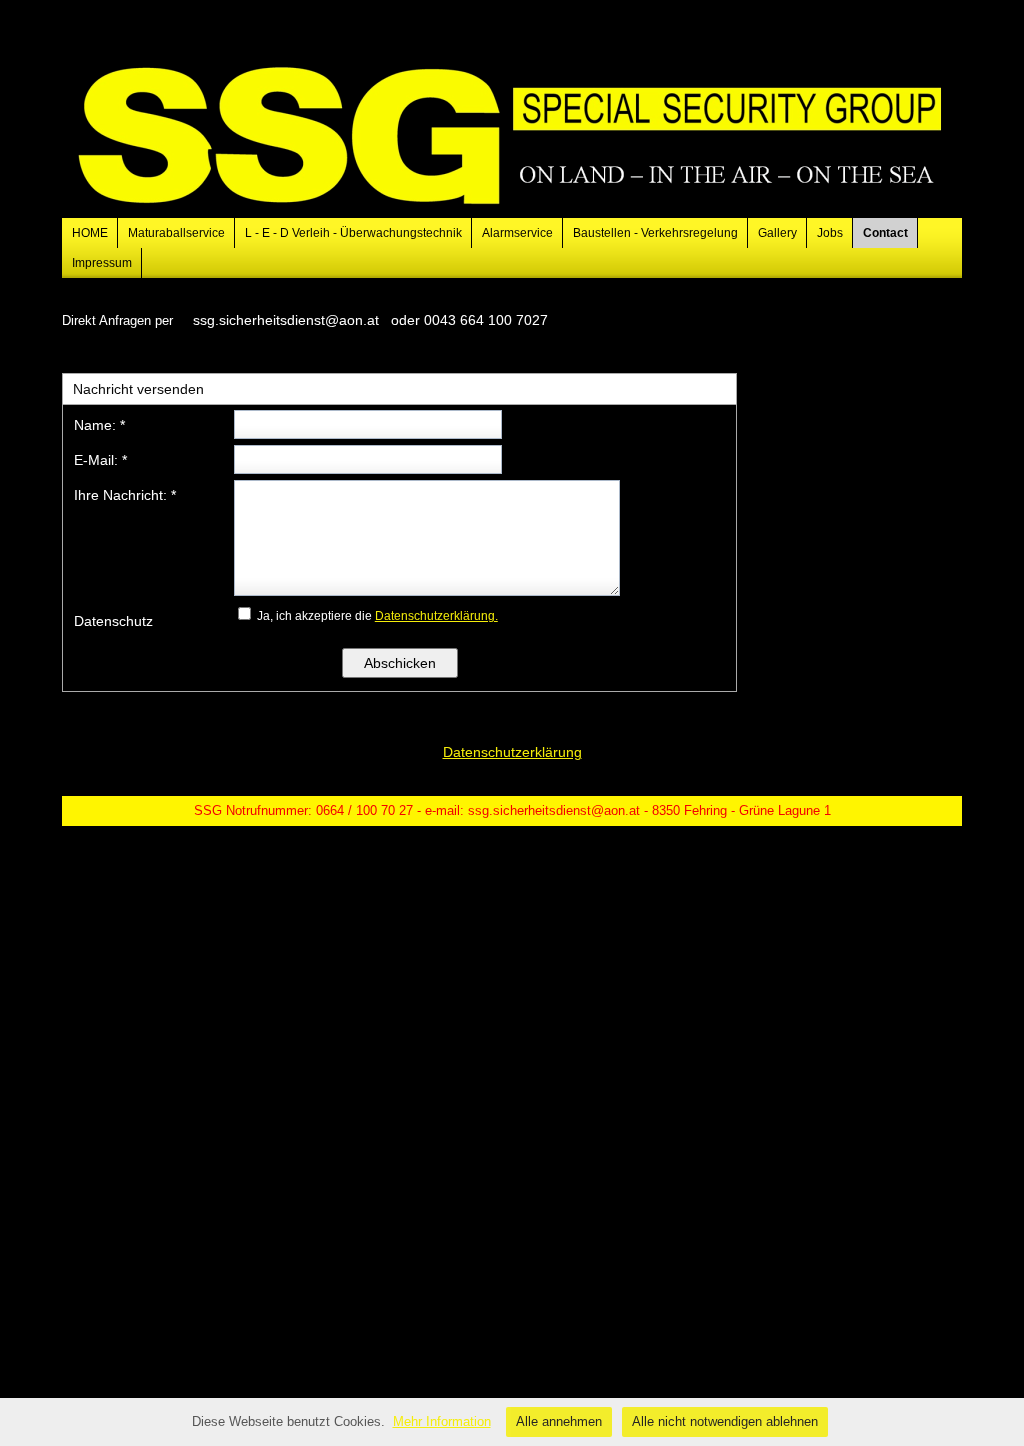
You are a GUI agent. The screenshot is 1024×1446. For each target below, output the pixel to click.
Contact (885, 233)
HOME (90, 233)
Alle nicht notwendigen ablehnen (725, 1421)
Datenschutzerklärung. (436, 616)
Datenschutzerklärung (512, 752)
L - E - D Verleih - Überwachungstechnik (353, 233)
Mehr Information (442, 1421)
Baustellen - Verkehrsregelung (655, 233)
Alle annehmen (559, 1421)
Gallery (777, 233)
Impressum (102, 263)
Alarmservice (517, 233)
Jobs (830, 233)
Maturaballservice (176, 233)
